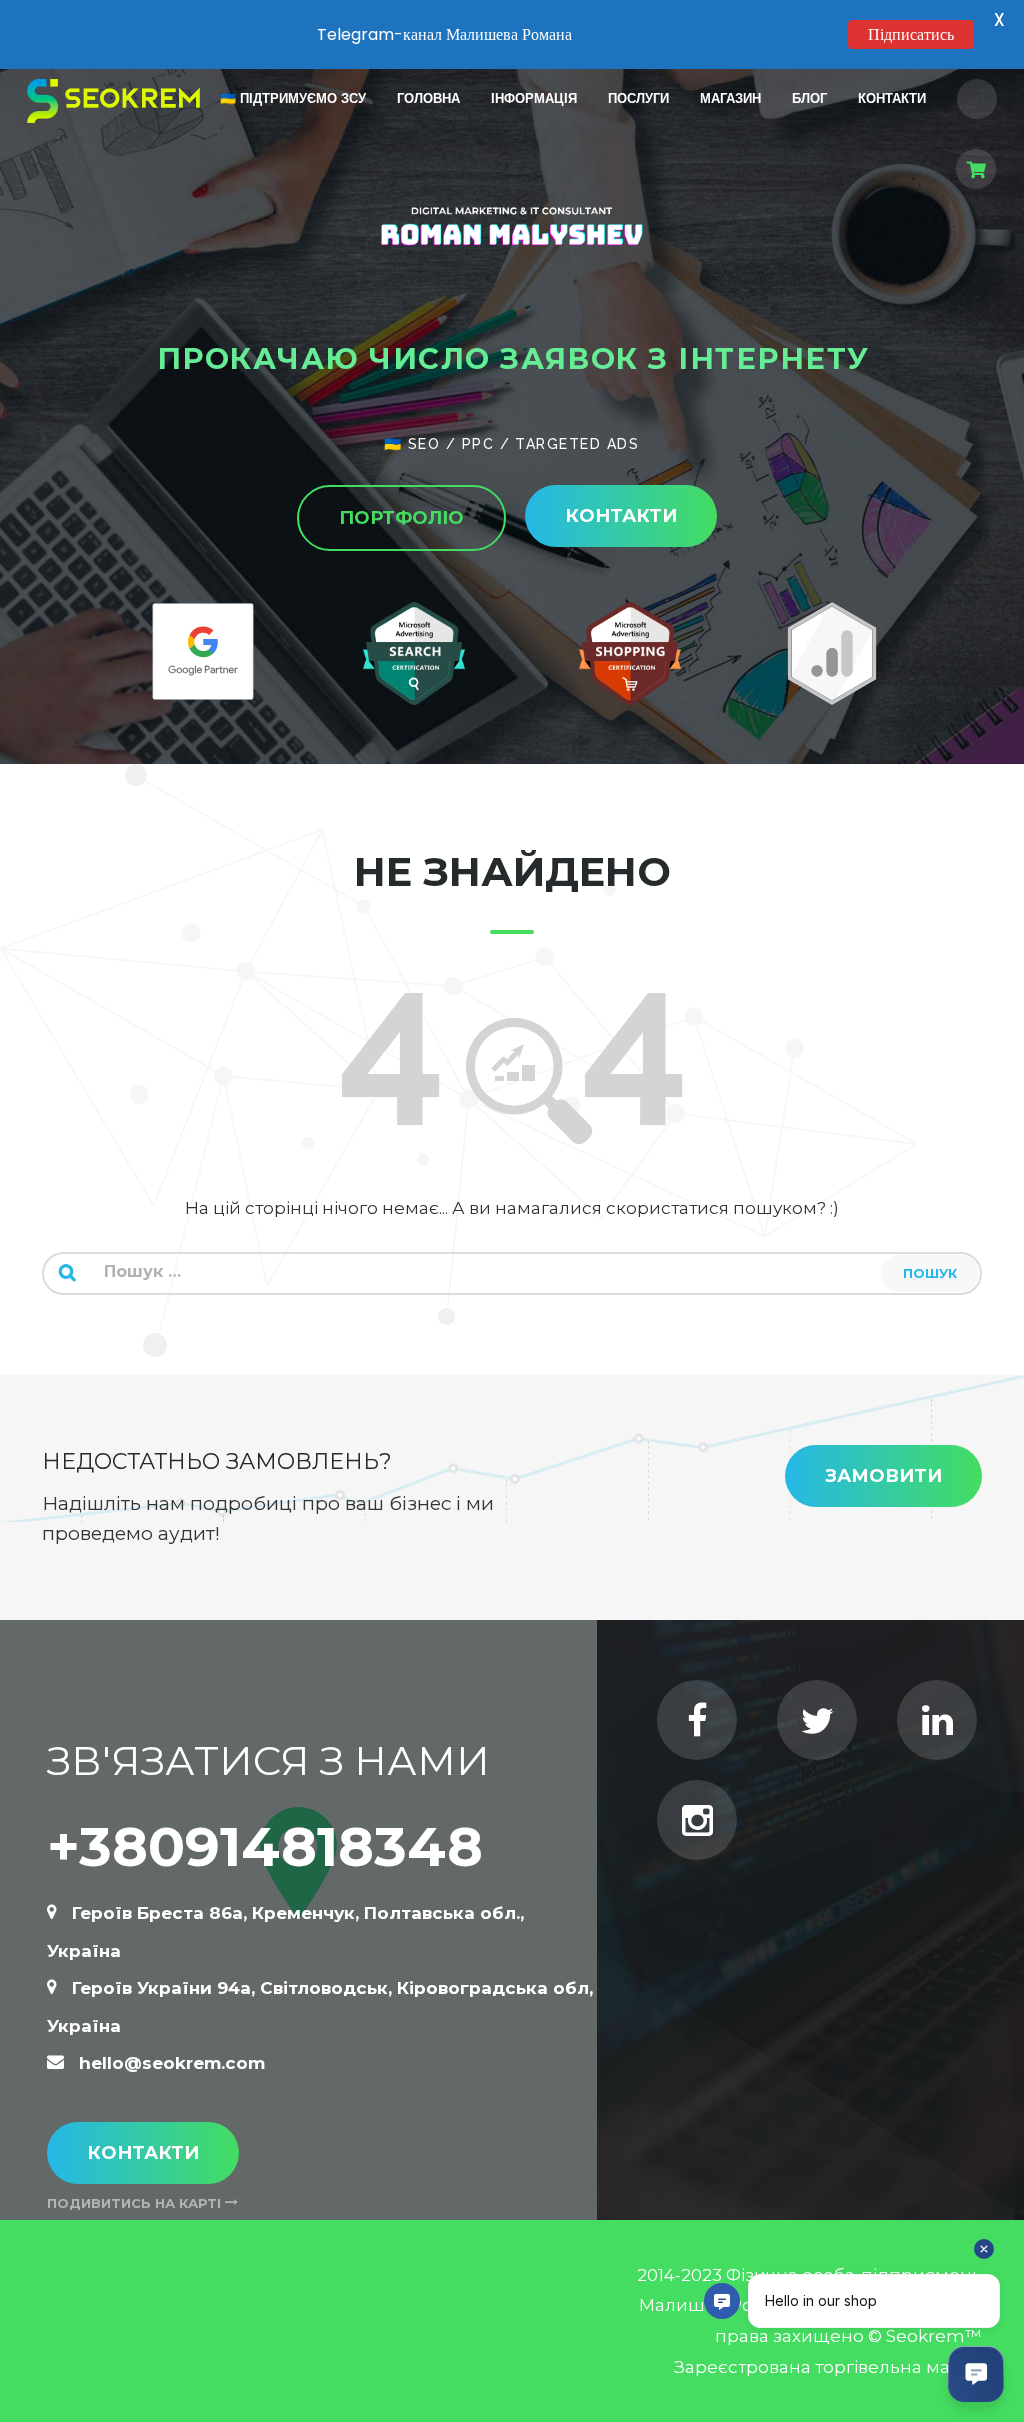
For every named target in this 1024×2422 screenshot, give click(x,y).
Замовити (883, 1476)
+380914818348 (265, 1846)
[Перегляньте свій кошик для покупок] (976, 174)
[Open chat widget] (976, 2374)
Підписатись (911, 34)
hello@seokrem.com (172, 2063)
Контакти (143, 2153)
